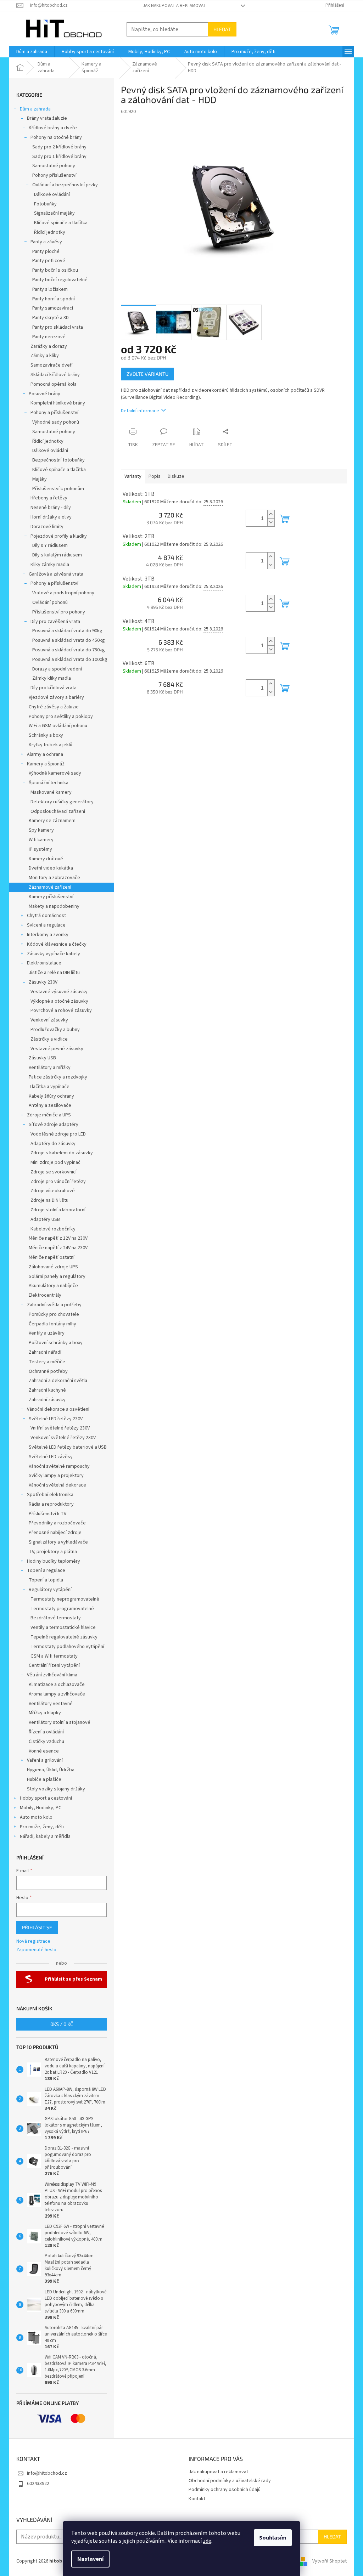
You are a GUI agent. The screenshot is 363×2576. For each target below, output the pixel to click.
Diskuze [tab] (176, 476)
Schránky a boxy (46, 735)
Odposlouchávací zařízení (58, 811)
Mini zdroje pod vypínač (55, 1162)
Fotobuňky (45, 204)
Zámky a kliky (45, 356)
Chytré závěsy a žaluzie (54, 707)
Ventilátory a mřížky (50, 1068)
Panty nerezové (49, 337)
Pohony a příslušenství (54, 413)
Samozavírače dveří (52, 365)
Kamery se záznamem (52, 821)
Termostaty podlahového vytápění (67, 1647)
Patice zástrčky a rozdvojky (58, 1077)
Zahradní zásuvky (47, 1400)
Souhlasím (273, 2538)
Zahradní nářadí (45, 1352)
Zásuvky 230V (43, 982)
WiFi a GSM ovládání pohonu (58, 726)
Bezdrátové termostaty (56, 1618)
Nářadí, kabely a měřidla (45, 1836)
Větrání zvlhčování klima (52, 1675)
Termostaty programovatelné (62, 1609)
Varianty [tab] (133, 476)
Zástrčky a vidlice (49, 1039)
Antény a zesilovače (50, 1105)
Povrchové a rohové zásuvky (61, 1010)
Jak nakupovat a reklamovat (174, 6)
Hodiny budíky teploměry (54, 1561)
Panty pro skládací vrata (58, 327)
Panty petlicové (49, 261)
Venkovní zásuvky (49, 1020)
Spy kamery (41, 830)
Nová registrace (33, 1941)
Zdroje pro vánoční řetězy (58, 1182)
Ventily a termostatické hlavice (63, 1627)
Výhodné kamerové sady (55, 773)
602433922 (38, 2484)
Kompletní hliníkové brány (58, 403)
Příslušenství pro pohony (59, 612)
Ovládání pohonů (50, 602)
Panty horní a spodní (54, 299)
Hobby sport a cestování (46, 1798)
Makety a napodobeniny (54, 906)
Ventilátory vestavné (51, 1704)
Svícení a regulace (46, 925)
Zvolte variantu (147, 374)
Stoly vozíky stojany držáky (56, 1789)
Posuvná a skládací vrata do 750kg (69, 650)
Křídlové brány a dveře (53, 128)
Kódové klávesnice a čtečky (57, 944)
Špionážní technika (49, 783)
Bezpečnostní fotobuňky (58, 460)
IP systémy (40, 849)
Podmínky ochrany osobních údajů (225, 2490)
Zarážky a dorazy (49, 346)
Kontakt (197, 2499)
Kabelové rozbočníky (53, 1229)
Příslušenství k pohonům (58, 489)
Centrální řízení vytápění (54, 1665)
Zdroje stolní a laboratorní (58, 1210)
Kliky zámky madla (50, 565)
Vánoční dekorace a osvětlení (58, 1409)
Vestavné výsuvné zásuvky (59, 992)
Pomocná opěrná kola (54, 384)
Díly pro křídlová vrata (54, 688)
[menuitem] (32, 52)
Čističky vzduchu (46, 1742)
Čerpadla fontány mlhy (52, 1324)
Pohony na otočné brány (56, 137)
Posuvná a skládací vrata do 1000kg (70, 659)
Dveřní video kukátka (51, 868)
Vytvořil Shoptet (330, 2561)
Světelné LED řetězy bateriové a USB (68, 1447)
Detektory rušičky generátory (62, 802)
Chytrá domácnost (46, 916)
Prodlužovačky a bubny (55, 1030)
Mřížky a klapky (45, 1713)
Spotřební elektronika (50, 1495)
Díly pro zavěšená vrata (55, 622)
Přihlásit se (37, 1927)
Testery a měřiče (47, 1362)
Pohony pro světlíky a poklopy (61, 717)
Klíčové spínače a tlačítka (61, 223)
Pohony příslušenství (54, 175)
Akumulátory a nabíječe (53, 1286)
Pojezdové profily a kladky (59, 536)
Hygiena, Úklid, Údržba (51, 1770)
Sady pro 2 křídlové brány (59, 147)
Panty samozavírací (53, 308)
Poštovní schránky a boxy (56, 1343)
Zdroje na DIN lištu (49, 1200)
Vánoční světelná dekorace (57, 1485)
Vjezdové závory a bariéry (56, 697)
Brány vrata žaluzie (47, 118)
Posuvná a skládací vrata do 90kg (67, 631)
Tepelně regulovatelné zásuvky (64, 1637)
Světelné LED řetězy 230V (56, 1419)
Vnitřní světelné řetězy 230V (60, 1428)
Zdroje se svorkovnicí (54, 1172)
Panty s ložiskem (50, 289)
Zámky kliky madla (52, 678)
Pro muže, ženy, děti (42, 1827)
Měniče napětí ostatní (52, 1257)
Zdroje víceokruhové (53, 1191)
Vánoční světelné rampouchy (59, 1466)
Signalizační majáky (54, 213)
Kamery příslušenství (51, 897)
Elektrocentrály (45, 1295)
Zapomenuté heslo (36, 1950)
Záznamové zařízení (50, 887)
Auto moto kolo (36, 1817)
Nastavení (90, 2559)
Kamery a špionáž (46, 764)
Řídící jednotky (50, 232)
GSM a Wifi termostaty (54, 1656)
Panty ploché (46, 251)
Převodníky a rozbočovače (57, 1523)
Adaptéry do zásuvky (53, 1144)
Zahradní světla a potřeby (54, 1305)
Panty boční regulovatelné (60, 280)
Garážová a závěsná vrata (56, 574)
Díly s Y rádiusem (50, 545)
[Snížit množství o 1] (271, 522)
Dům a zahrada (35, 109)
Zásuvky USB (42, 1058)
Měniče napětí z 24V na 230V (58, 1248)
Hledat (222, 29)
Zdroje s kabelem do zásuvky (62, 1153)
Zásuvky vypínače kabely (54, 954)
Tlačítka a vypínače (49, 1087)
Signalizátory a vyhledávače (58, 1542)
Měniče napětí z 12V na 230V (58, 1238)
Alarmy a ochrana (45, 754)
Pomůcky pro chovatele (54, 1314)
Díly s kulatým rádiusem (57, 555)
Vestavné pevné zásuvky (57, 1049)
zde (207, 2541)
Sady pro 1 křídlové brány (59, 157)
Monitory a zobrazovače (54, 878)
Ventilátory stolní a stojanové (60, 1722)
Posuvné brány (44, 394)
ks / (62, 2024)
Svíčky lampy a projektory (56, 1476)
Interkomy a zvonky (48, 935)
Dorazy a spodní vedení (57, 669)
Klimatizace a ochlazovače (57, 1685)
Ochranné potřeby (48, 1371)
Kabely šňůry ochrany (51, 1096)
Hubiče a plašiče (44, 1779)
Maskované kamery (51, 792)
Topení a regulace (46, 1570)
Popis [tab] (155, 476)
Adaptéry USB (45, 1219)
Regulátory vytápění (50, 1590)
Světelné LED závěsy (51, 1457)
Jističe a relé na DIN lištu (54, 973)
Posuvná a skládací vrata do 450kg (69, 640)
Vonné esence (44, 1751)
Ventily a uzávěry (47, 1333)
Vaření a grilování (45, 1760)
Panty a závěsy (46, 242)
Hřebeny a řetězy (49, 498)
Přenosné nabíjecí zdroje (55, 1533)
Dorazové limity (47, 527)
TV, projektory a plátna (53, 1552)
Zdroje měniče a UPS (49, 1115)
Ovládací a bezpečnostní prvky (65, 185)
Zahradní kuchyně (47, 1390)
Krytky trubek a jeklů (51, 745)
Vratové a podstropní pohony (63, 593)
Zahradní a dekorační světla (58, 1381)
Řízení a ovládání (46, 1732)
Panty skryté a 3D (51, 318)
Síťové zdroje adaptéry (54, 1125)
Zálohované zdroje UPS (53, 1267)
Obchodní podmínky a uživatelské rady (230, 2481)
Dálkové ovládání (52, 194)
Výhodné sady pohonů (56, 422)
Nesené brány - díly (51, 508)
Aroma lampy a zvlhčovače (57, 1694)
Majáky (40, 479)
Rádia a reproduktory (51, 1504)
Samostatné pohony (54, 166)
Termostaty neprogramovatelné (65, 1599)
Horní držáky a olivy (51, 517)
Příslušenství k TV (48, 1514)
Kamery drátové (46, 859)
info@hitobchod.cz (47, 2473)
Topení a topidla (46, 1580)
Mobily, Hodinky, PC (41, 1808)
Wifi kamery (41, 840)
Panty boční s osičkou (55, 270)
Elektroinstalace (44, 963)
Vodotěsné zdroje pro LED (58, 1134)
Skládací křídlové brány (55, 375)
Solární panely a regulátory (57, 1276)
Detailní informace (140, 411)
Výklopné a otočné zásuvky (59, 1001)
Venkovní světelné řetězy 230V (63, 1438)
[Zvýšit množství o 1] (271, 514)
